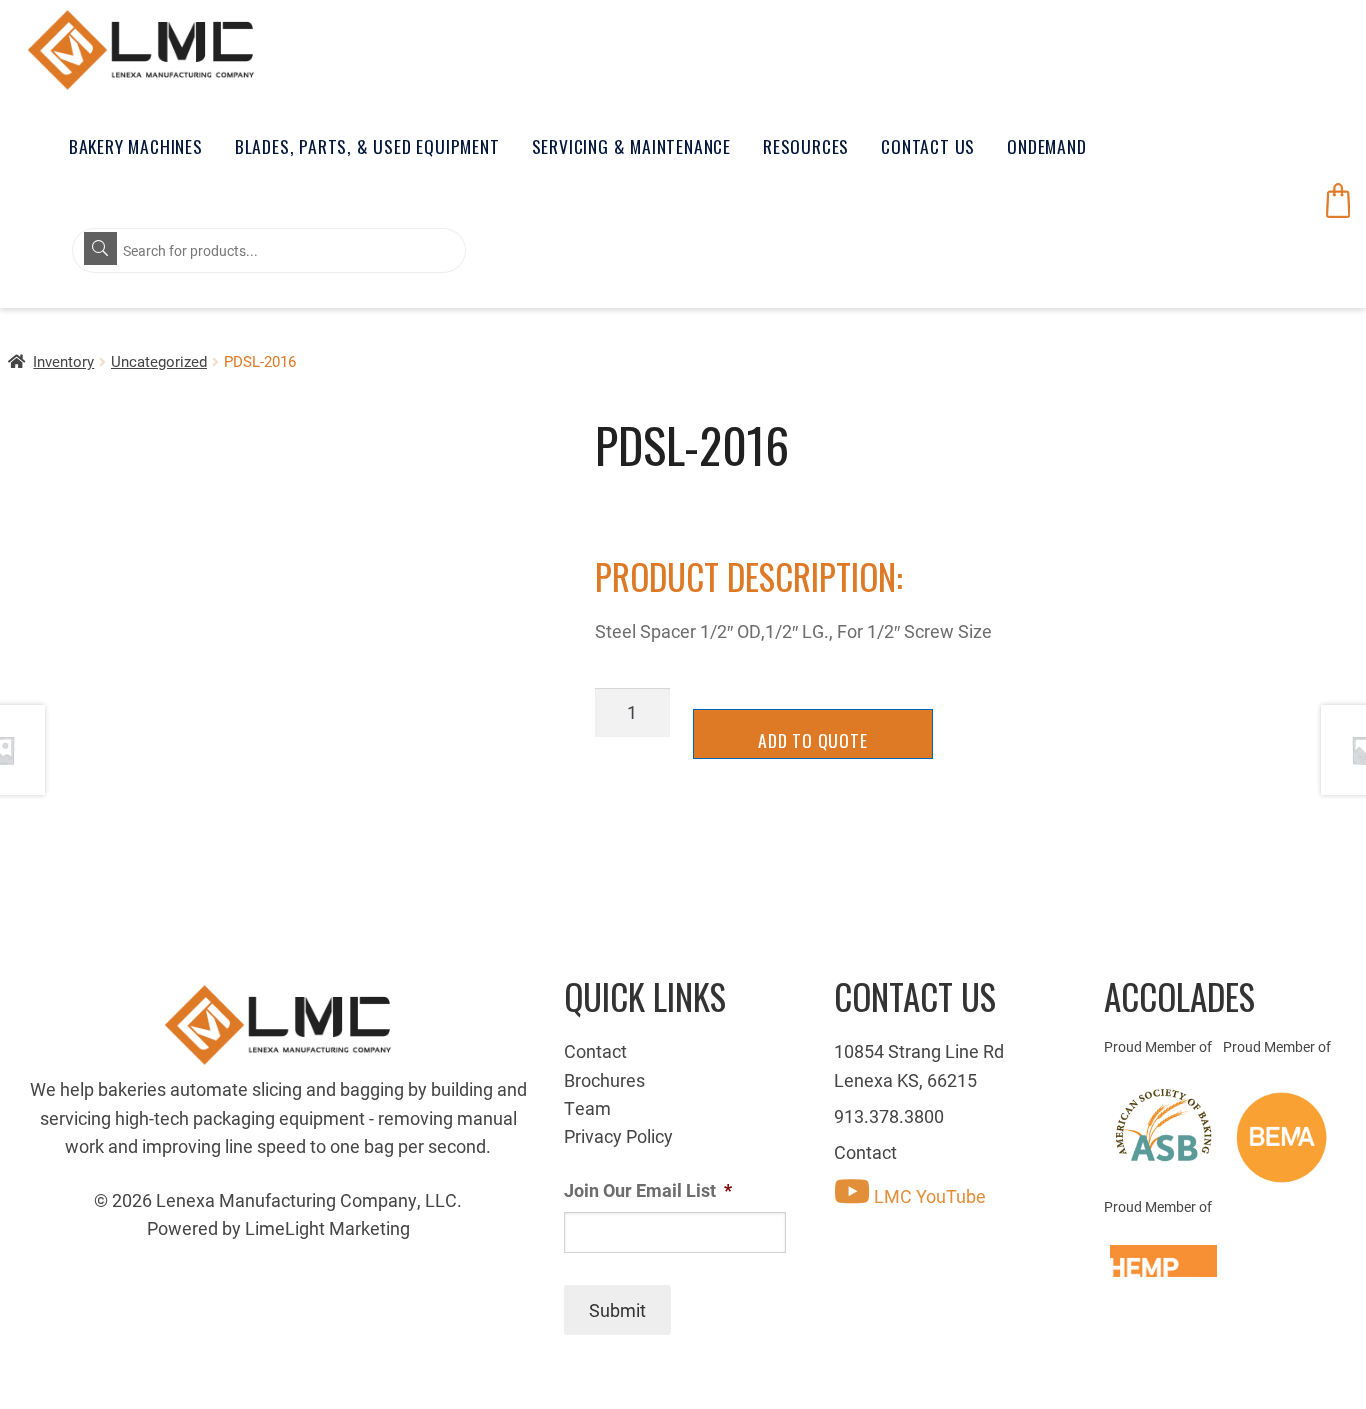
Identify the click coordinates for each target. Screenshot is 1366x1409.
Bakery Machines (136, 146)
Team (587, 1108)
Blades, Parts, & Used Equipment (367, 146)
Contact (595, 1051)
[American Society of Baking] (1163, 1125)
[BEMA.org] (1282, 1137)
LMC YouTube (928, 1196)
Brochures (604, 1080)
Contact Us (928, 146)
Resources (806, 146)
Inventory (63, 361)
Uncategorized (159, 361)
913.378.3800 (889, 1116)
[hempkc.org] (1163, 1261)
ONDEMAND (1046, 146)
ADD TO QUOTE (813, 740)
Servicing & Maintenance (631, 146)
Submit (617, 1310)
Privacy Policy (618, 1136)
